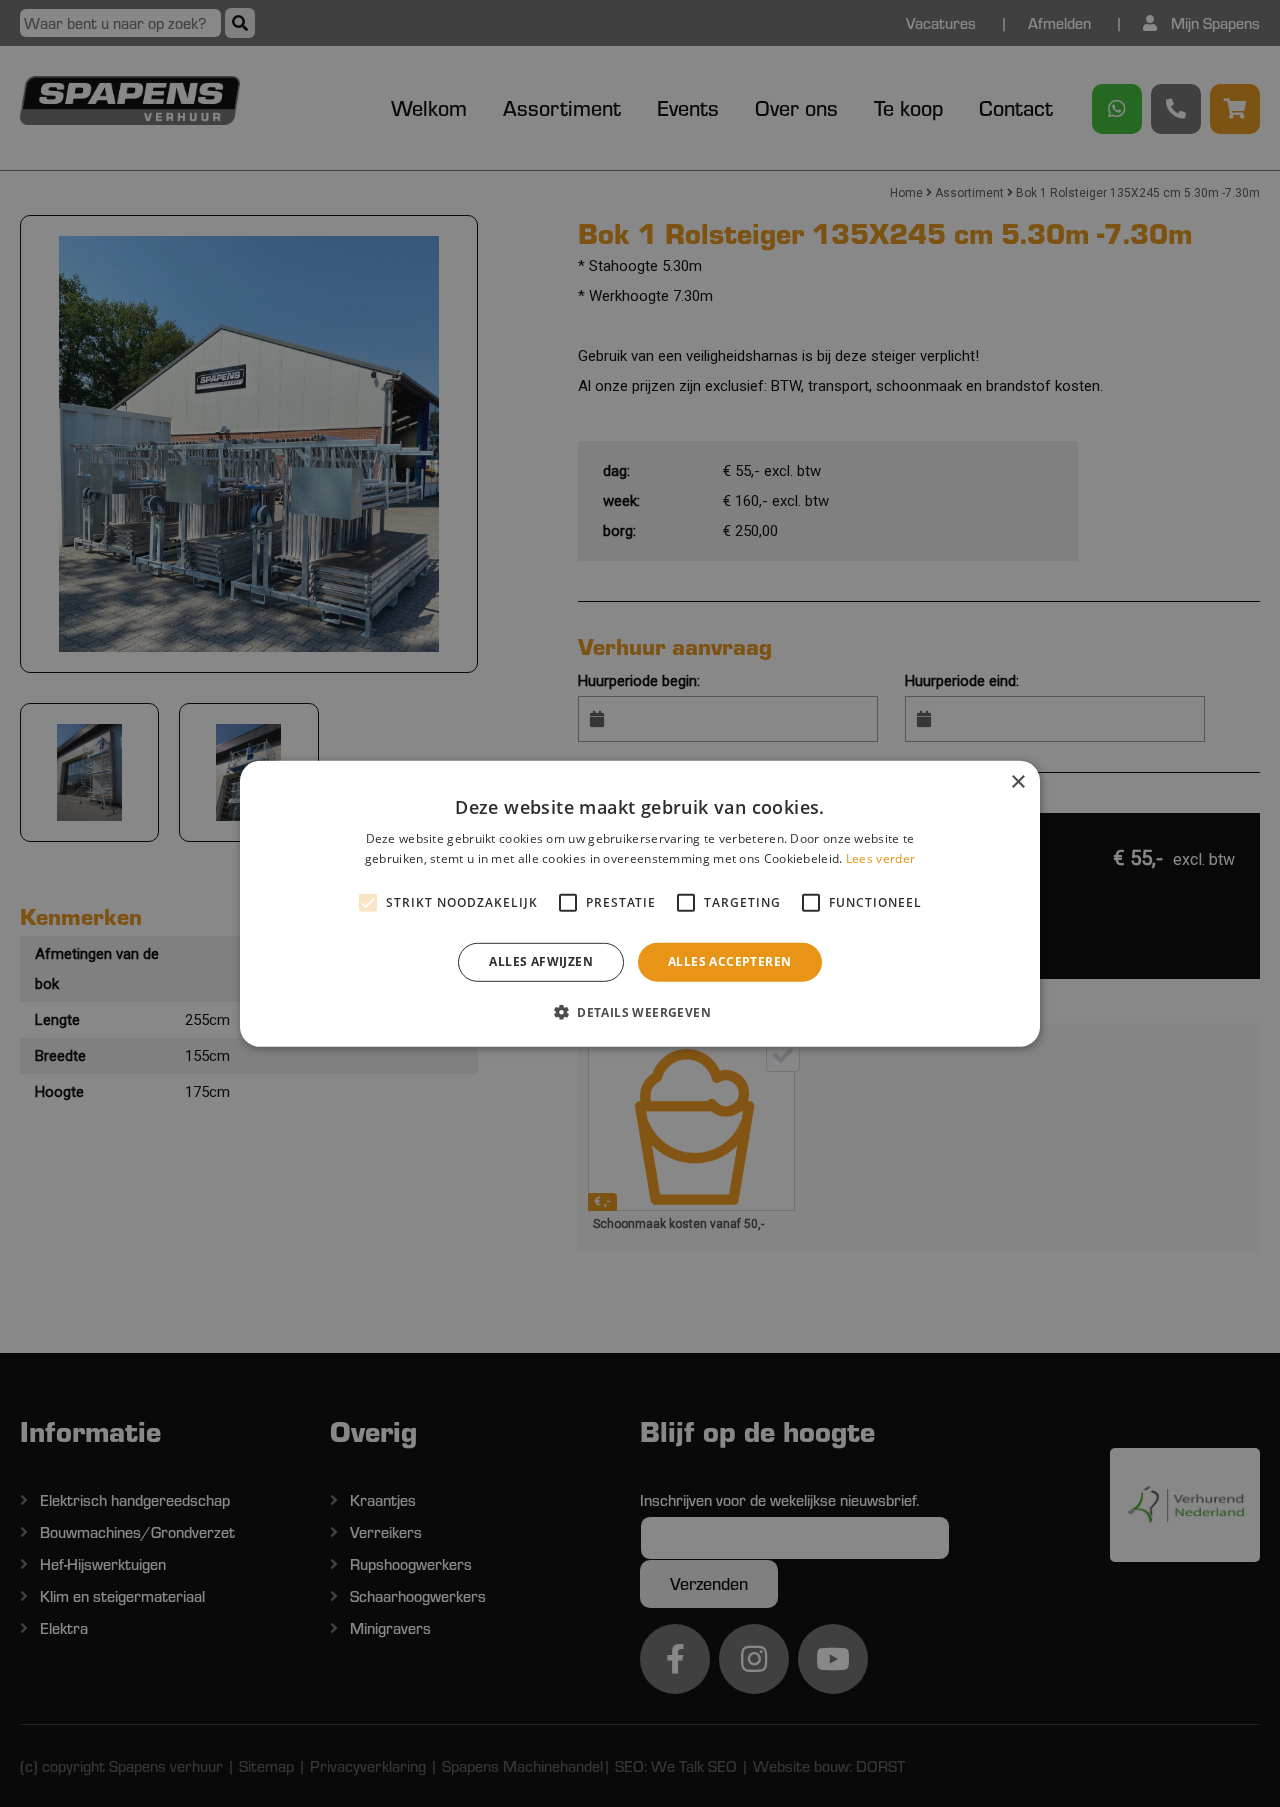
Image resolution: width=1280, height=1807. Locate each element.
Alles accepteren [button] (729, 961)
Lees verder (880, 858)
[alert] (640, 903)
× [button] (1017, 781)
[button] (640, 1012)
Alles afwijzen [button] (541, 961)
